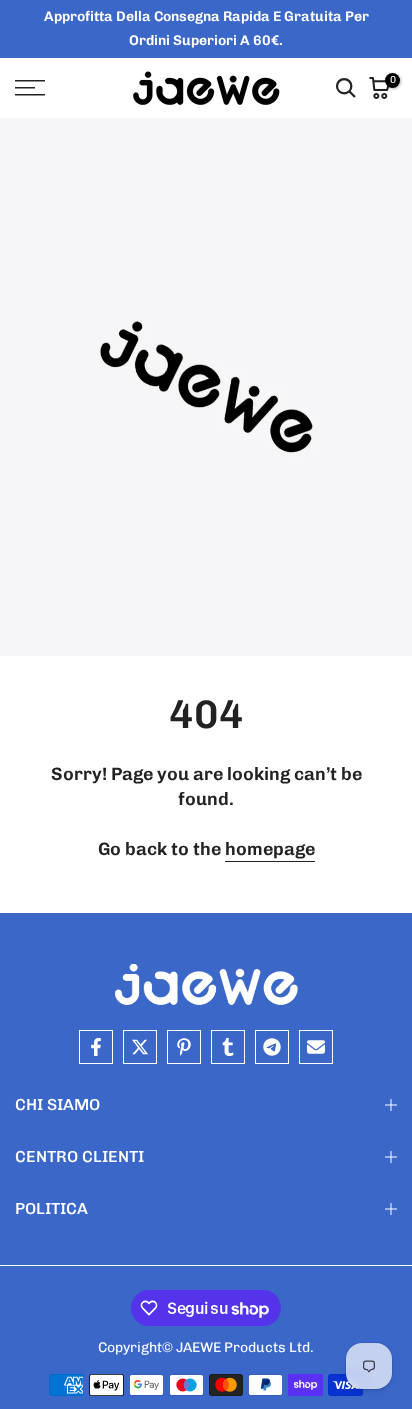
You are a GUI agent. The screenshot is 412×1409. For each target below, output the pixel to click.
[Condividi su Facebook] (96, 1047)
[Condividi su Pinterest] (184, 1047)
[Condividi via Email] (316, 1047)
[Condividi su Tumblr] (228, 1047)
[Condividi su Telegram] (272, 1047)
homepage (270, 849)
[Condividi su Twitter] (140, 1047)
